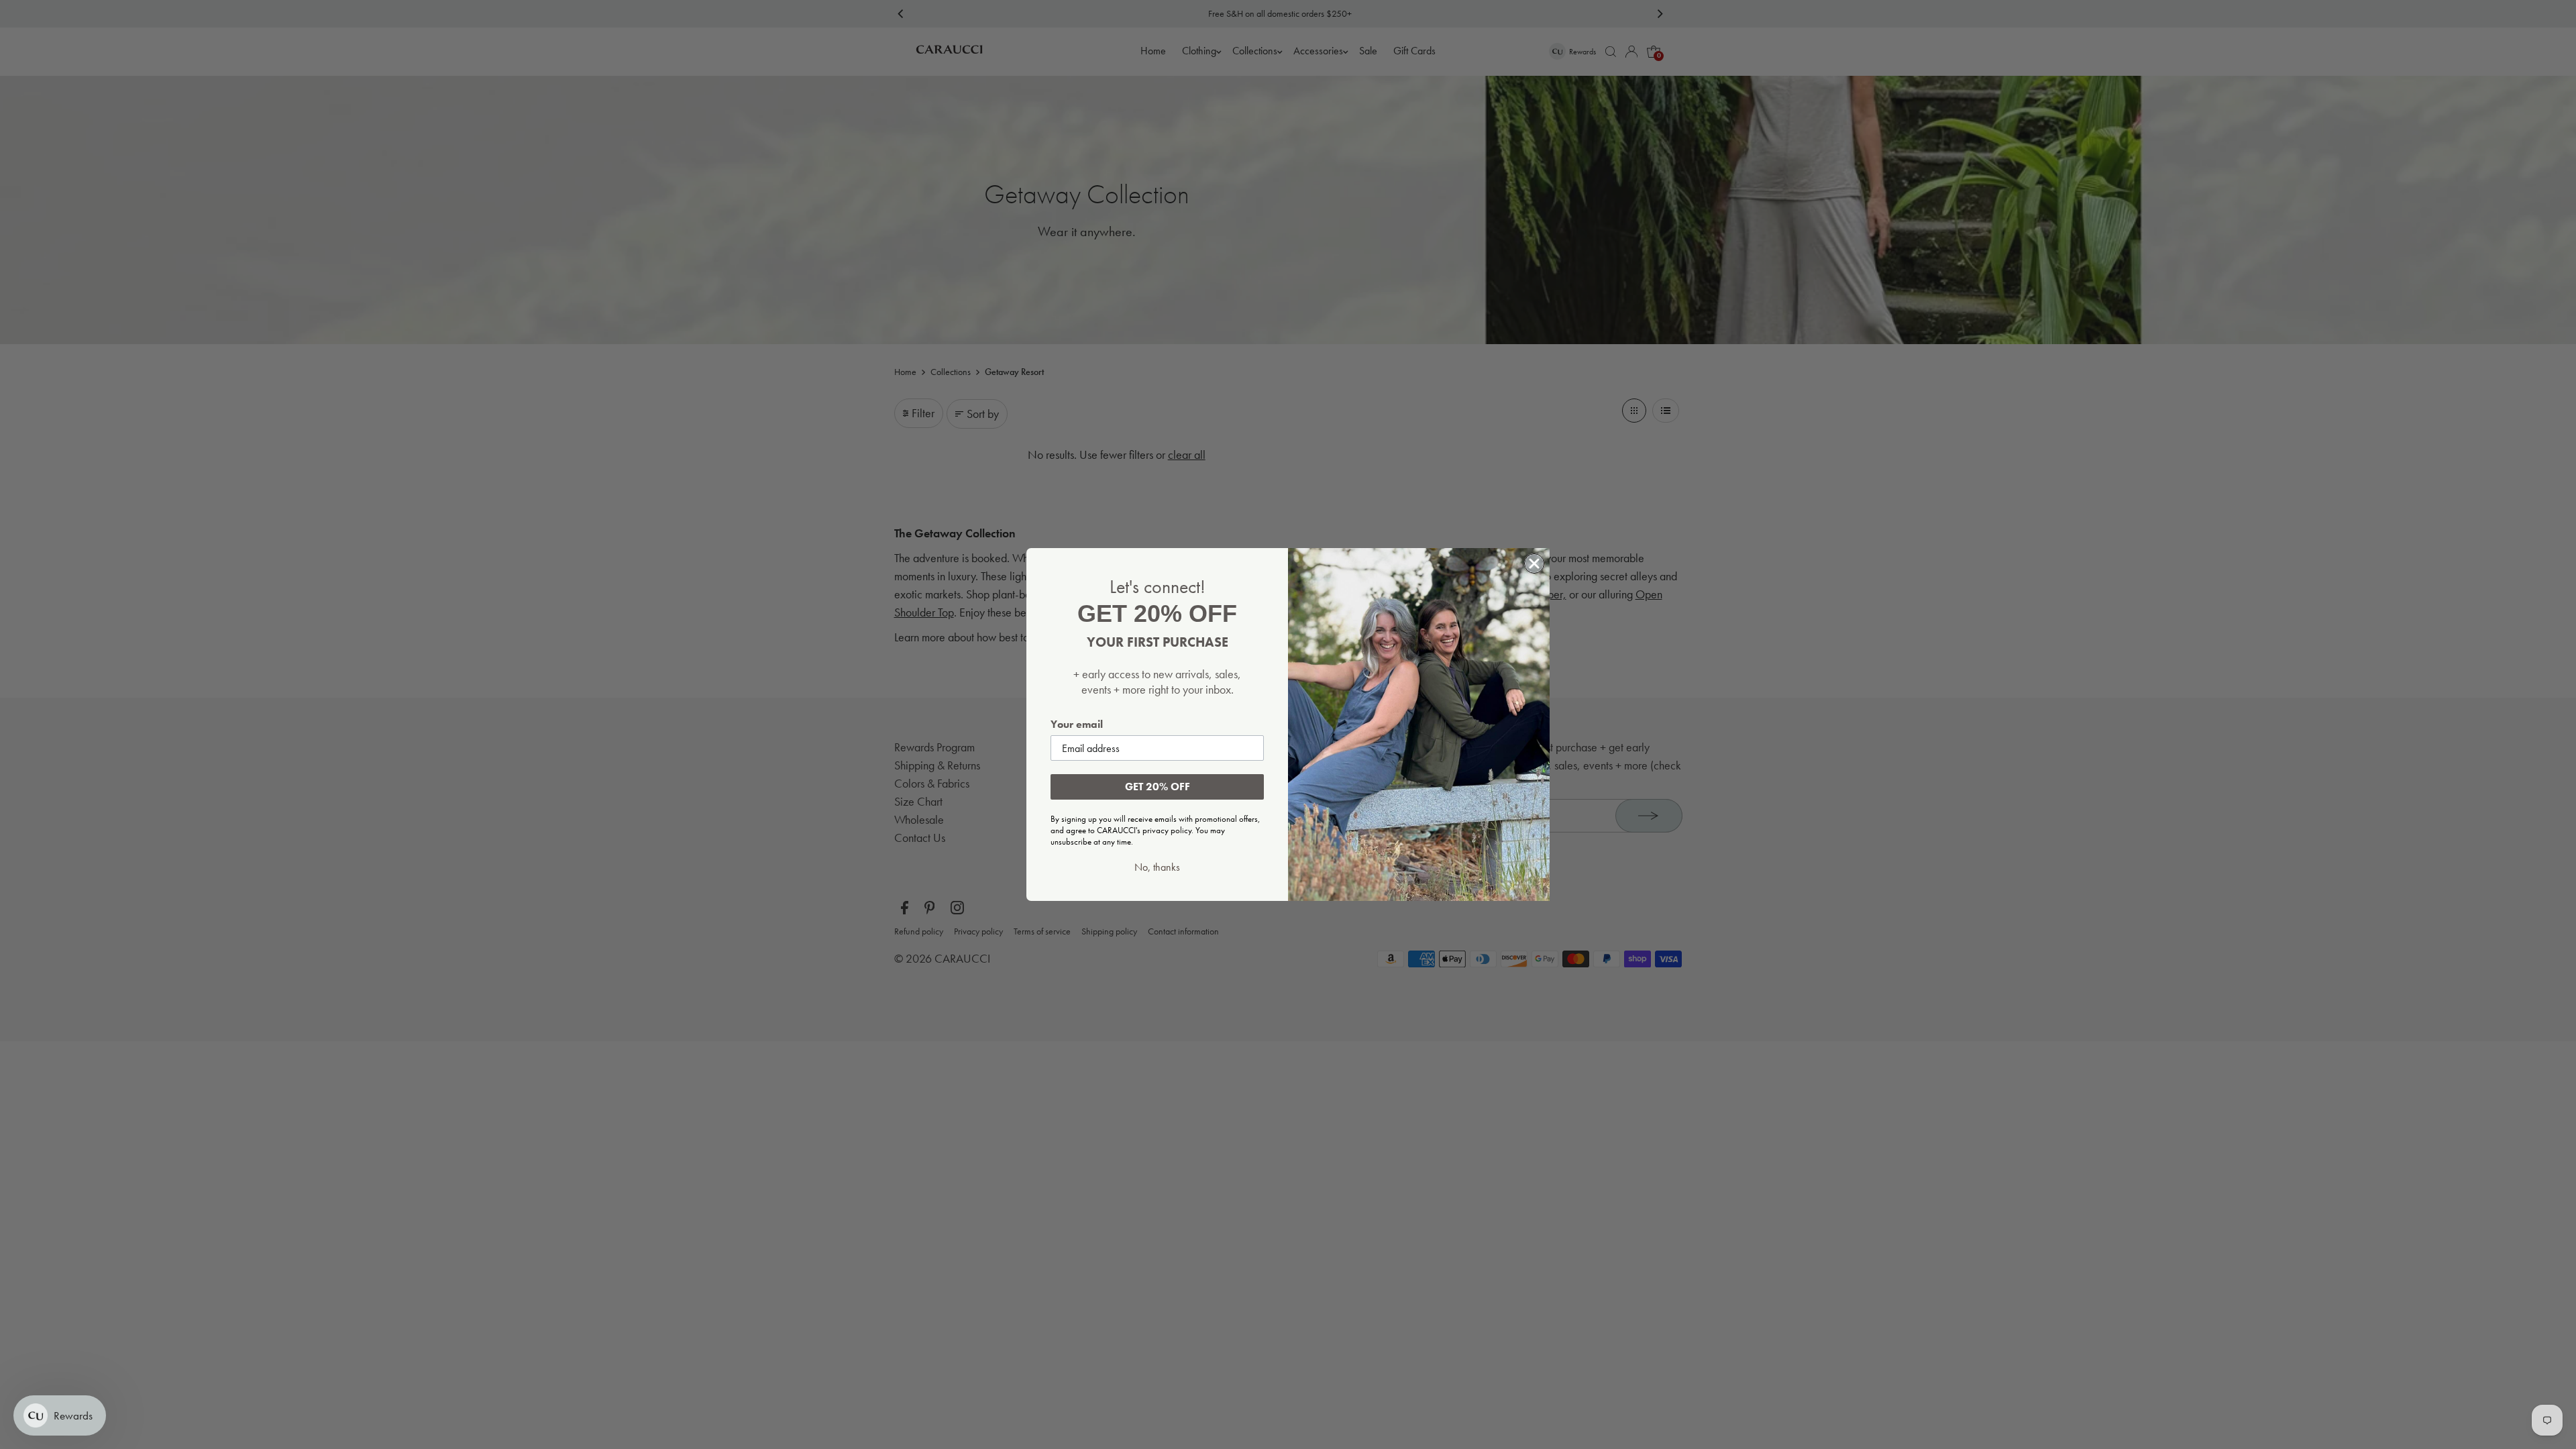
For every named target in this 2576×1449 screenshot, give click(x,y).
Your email (1077, 724)
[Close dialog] (1534, 563)
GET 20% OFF (1158, 787)
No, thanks (1157, 867)
